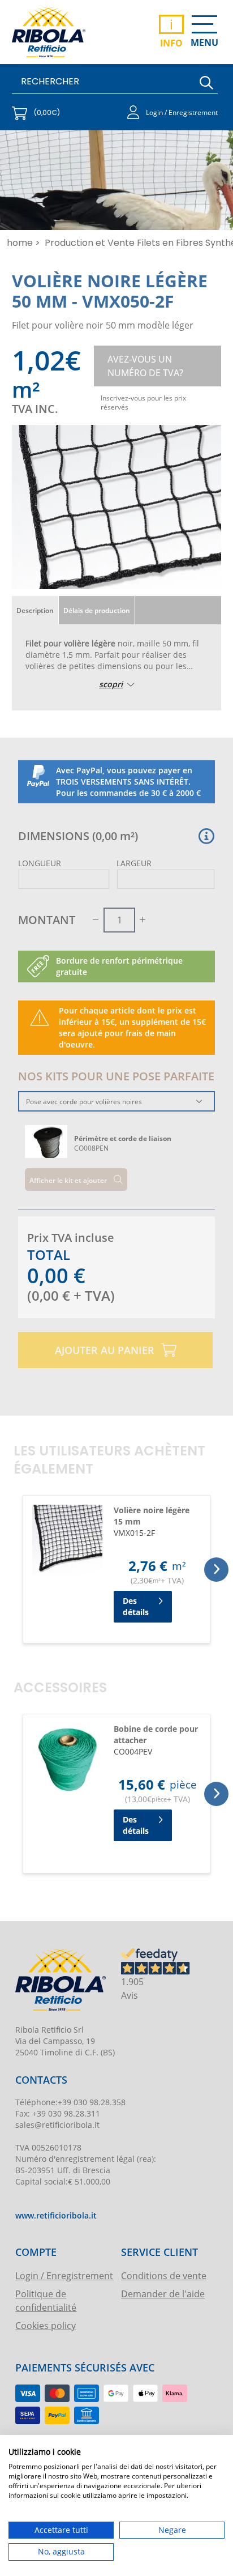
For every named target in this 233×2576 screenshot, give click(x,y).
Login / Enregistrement (64, 2275)
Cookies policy (46, 2325)
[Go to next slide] (216, 1570)
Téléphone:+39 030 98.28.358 (70, 2102)
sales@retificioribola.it (57, 2125)
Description (35, 610)
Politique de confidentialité (46, 2300)
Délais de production (97, 610)
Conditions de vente (164, 2275)
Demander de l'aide (163, 2294)
